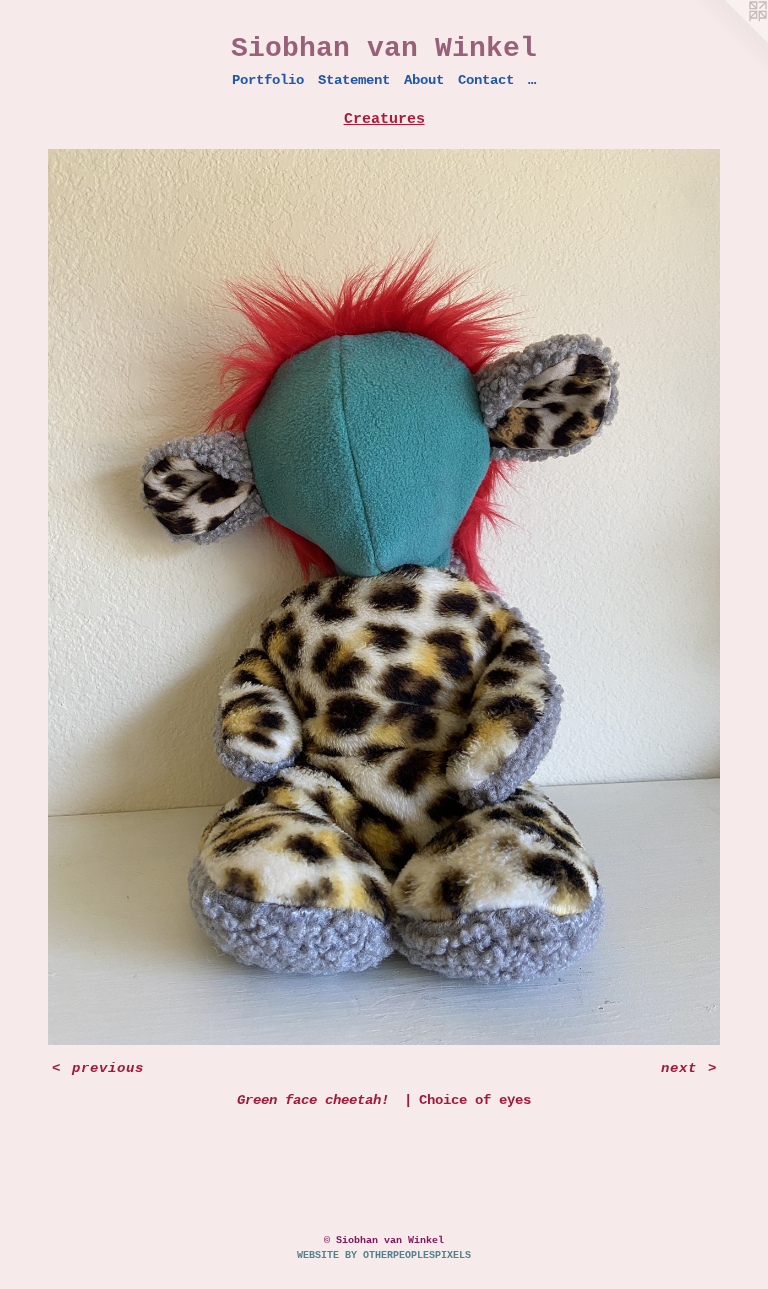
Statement (354, 80)
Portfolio (268, 80)
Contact (486, 80)
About (424, 80)
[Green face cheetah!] (384, 597)
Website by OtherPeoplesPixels (384, 1255)
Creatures (384, 119)
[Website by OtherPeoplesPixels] (728, 40)
